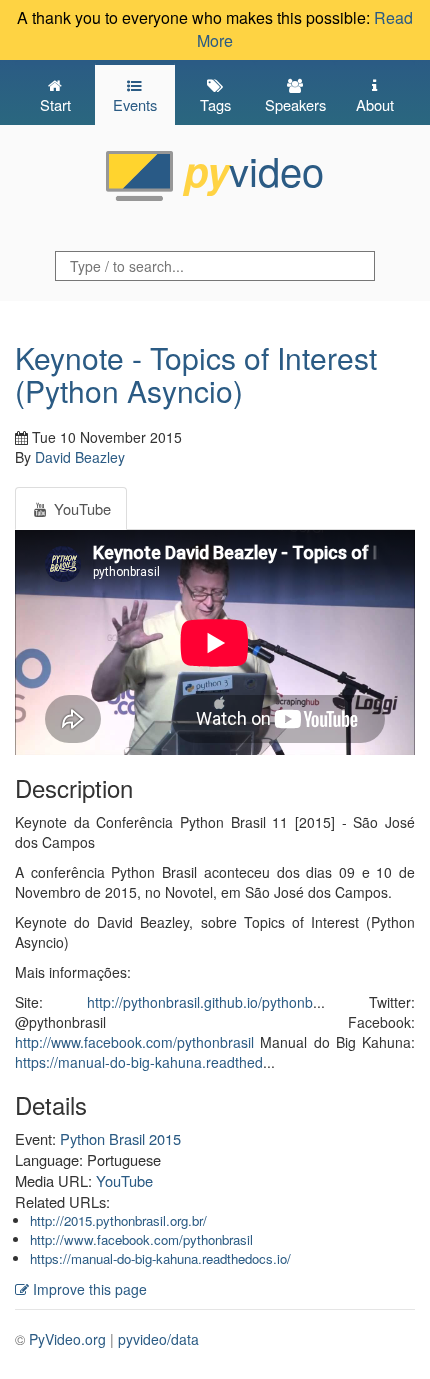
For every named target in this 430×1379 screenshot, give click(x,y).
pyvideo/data (158, 1339)
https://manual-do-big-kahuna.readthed (139, 1062)
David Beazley (80, 457)
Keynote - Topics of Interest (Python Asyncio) (196, 374)
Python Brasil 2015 (120, 1138)
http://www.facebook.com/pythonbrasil (134, 1042)
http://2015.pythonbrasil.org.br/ (118, 1220)
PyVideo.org (67, 1339)
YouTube (124, 1180)
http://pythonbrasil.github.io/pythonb (200, 1002)
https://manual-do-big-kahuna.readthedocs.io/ (160, 1258)
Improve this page (88, 1289)
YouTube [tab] (80, 508)
